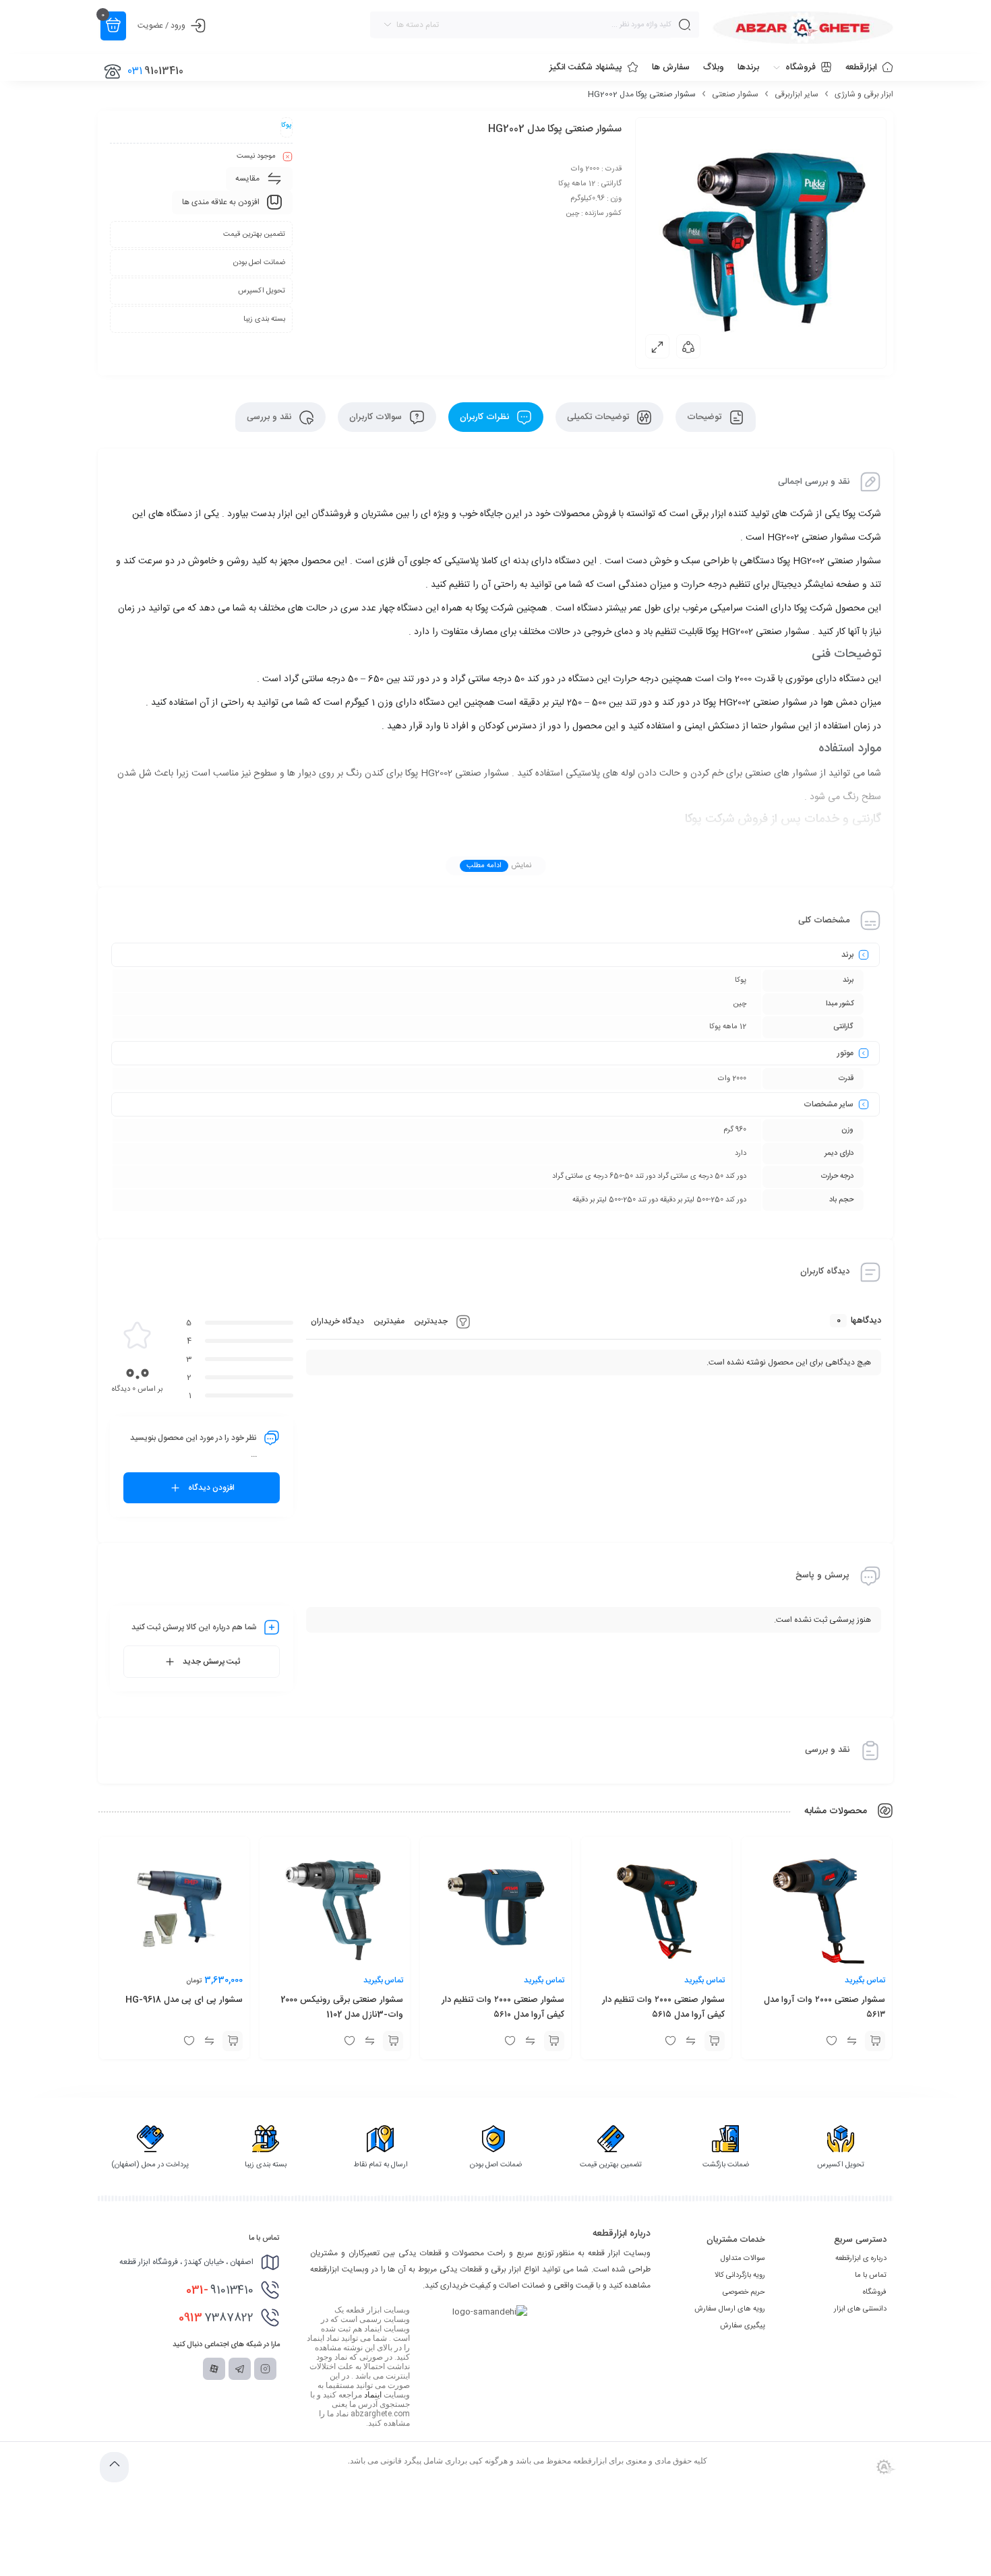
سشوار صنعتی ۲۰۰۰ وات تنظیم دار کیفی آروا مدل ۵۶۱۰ (503, 2007)
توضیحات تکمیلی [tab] (599, 417)
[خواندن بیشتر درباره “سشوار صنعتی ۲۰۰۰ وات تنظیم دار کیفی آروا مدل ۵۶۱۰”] (554, 2041)
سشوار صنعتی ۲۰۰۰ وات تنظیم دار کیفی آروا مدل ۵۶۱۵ (663, 2007)
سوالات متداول (743, 2259)
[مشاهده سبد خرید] (113, 26)
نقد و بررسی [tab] (270, 417)
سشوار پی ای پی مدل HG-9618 (184, 2000)
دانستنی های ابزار (860, 2309)
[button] (233, 2041)
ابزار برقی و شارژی (864, 94)
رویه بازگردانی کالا (740, 2275)
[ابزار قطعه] (803, 28)
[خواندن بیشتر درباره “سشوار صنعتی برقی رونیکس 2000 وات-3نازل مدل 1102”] (393, 2041)
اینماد (373, 2395)
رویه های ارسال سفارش (730, 2309)
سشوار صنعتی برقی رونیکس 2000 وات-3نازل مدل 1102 (342, 2007)
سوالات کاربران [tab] (377, 417)
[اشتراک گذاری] (688, 346)
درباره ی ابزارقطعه (861, 2259)
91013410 (220, 2290)
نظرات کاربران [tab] (486, 417)
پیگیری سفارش (743, 2326)
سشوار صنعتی (735, 94)
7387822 (216, 2318)
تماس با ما (871, 2275)
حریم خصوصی (744, 2292)
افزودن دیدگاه (211, 1488)
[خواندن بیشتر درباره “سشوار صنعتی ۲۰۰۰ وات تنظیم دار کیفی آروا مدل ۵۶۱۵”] (715, 2041)
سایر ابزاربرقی (797, 94)
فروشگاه (875, 2292)
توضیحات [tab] (705, 417)
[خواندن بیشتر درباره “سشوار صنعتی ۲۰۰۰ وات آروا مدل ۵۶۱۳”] (875, 2041)
